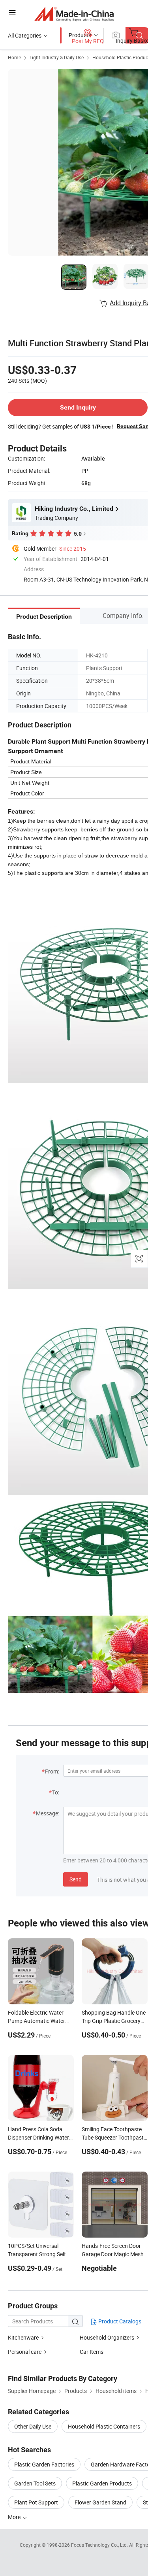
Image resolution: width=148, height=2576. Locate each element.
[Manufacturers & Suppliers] (74, 14)
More (15, 2517)
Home (14, 57)
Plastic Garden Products (102, 2483)
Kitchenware (23, 2337)
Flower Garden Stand (100, 2502)
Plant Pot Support (36, 2502)
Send (76, 1879)
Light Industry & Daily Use (57, 57)
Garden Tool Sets (35, 2483)
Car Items (92, 2352)
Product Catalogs (119, 2321)
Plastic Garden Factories (44, 2464)
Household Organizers (107, 2337)
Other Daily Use (33, 2426)
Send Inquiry (78, 407)
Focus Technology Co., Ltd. (100, 2545)
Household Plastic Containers (104, 2426)
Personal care (25, 2352)
